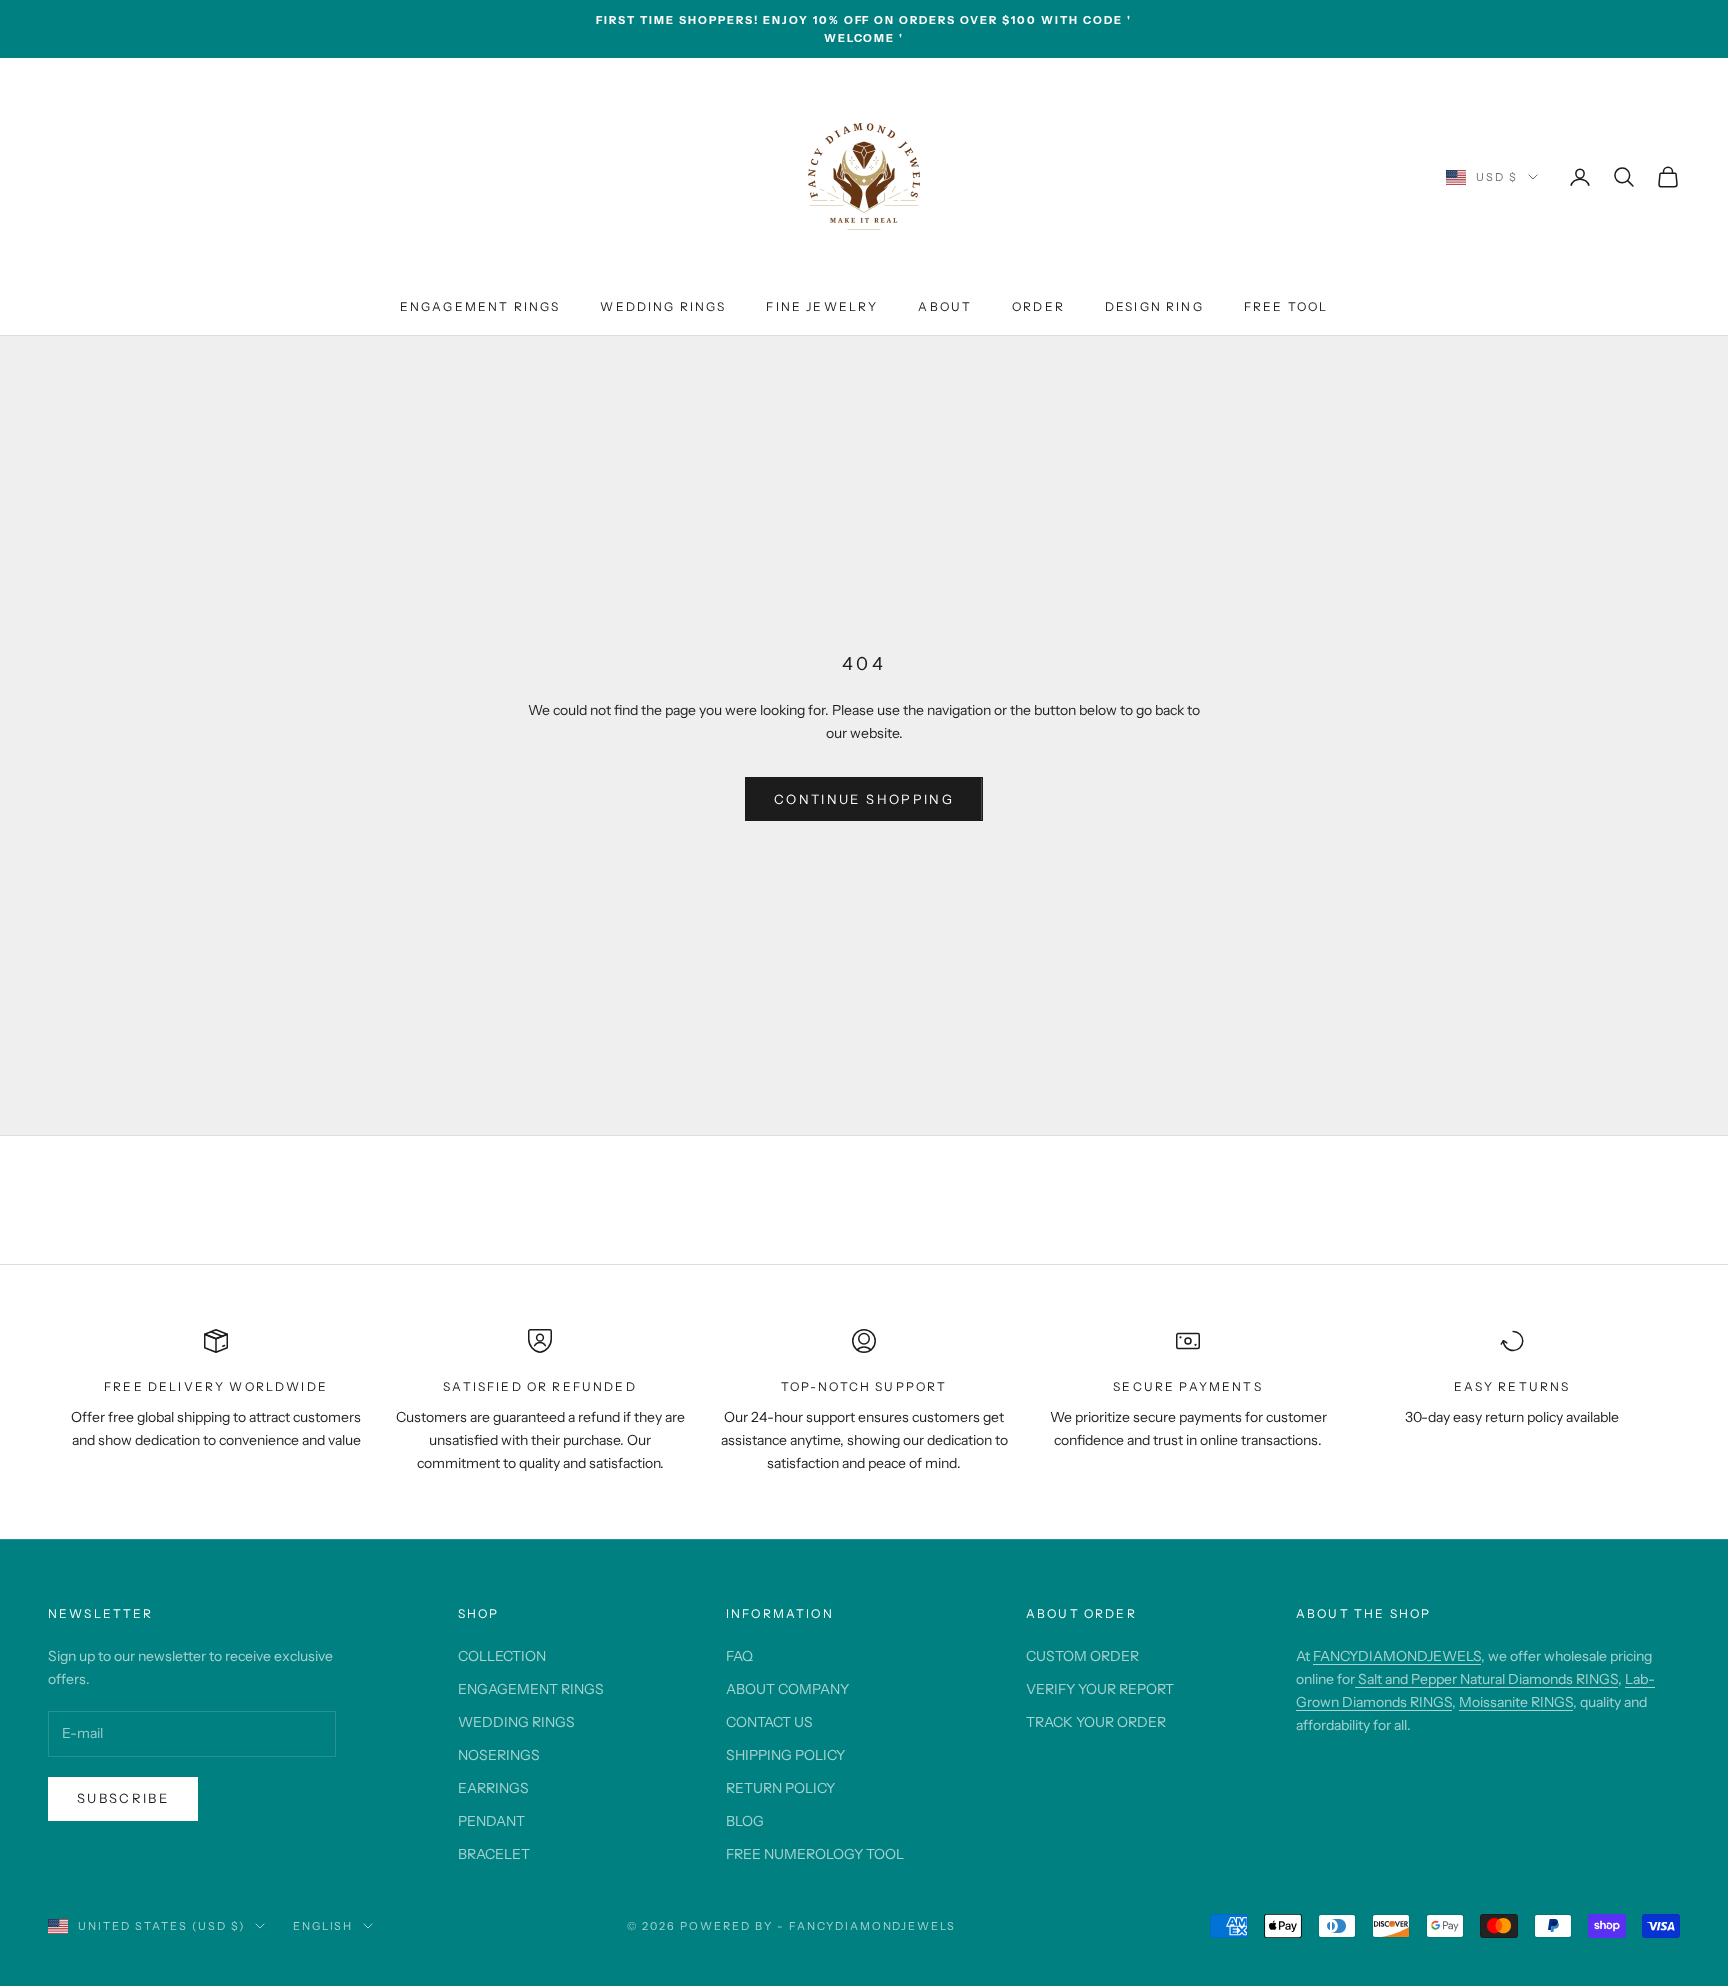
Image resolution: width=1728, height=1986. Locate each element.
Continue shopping (864, 799)
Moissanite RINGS (1516, 1702)
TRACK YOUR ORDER (1096, 1722)
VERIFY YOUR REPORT (1100, 1689)
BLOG (745, 1821)
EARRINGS (493, 1788)
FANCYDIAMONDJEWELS (1397, 1656)
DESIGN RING (1154, 306)
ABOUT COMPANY (787, 1689)
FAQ (739, 1656)
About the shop (1363, 1613)
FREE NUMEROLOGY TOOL (815, 1854)
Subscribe (123, 1798)
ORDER (1038, 306)
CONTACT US (769, 1722)
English (323, 1926)
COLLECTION (502, 1656)
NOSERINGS (499, 1755)
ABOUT (945, 306)
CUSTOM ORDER (1082, 1656)
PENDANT (491, 1821)
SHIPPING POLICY (785, 1755)
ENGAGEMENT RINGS (480, 306)
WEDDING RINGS (663, 306)
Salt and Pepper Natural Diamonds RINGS (1486, 1679)
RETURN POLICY (780, 1788)
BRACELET (494, 1854)
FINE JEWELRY (822, 306)
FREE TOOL (1286, 306)
